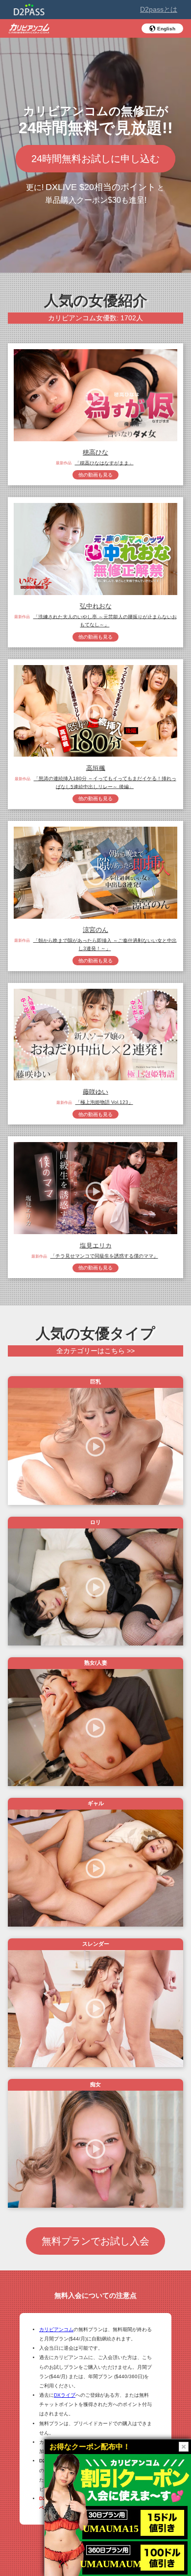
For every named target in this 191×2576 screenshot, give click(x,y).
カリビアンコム (56, 2329)
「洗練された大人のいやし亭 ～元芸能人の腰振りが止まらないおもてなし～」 (105, 620)
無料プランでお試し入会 (95, 2241)
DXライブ (65, 2395)
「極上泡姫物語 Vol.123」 (104, 1102)
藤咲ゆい (95, 1091)
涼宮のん (95, 930)
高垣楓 (96, 768)
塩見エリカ (96, 1245)
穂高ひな (95, 452)
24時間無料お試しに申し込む (95, 159)
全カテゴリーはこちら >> (95, 1351)
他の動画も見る (95, 475)
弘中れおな (96, 606)
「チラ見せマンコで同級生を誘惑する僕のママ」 (104, 1256)
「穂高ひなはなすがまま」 (104, 463)
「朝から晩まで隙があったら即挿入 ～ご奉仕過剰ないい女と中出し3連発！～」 (105, 944)
